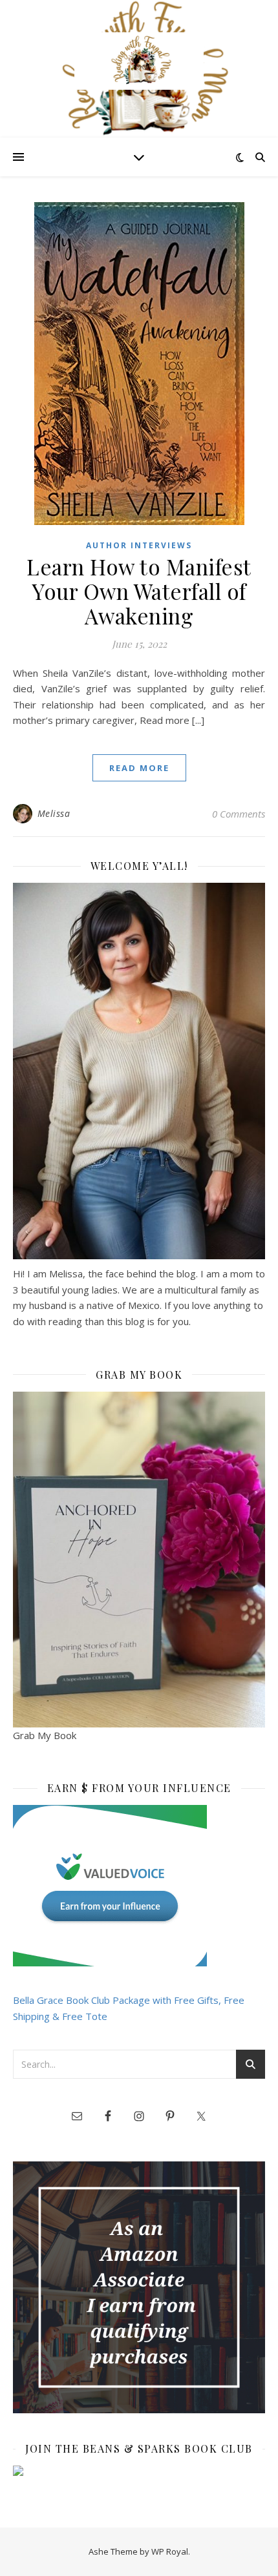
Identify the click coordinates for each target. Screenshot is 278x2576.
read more (139, 768)
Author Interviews (139, 545)
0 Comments (239, 814)
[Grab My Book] (139, 1560)
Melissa (54, 813)
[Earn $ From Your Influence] (139, 1886)
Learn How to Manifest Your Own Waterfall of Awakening (139, 591)
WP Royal (170, 2551)
